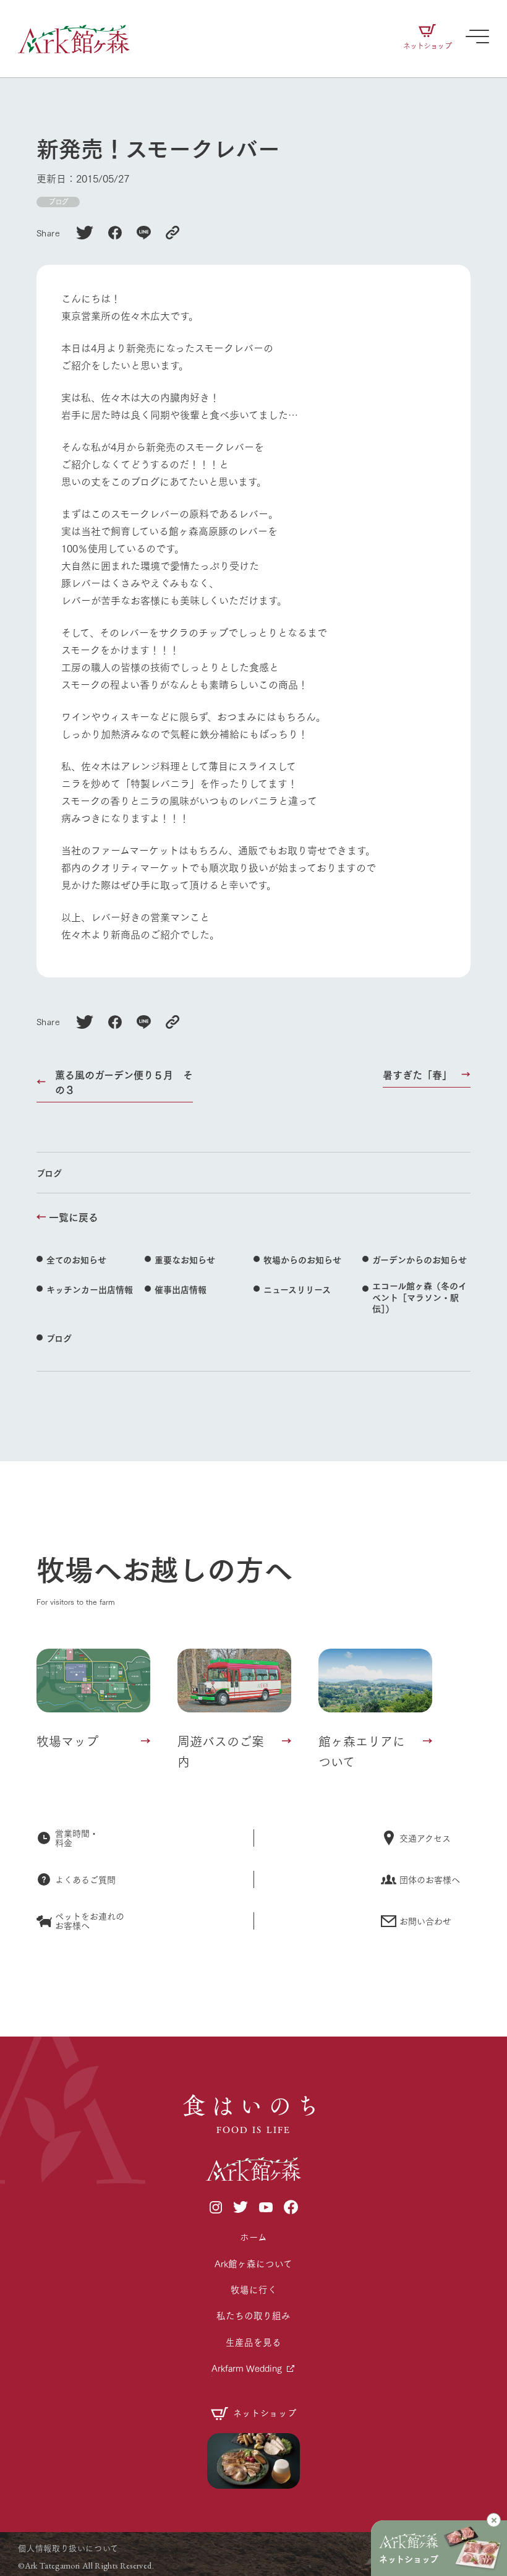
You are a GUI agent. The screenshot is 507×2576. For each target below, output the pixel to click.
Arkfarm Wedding (247, 2368)
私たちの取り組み (253, 2315)
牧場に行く (254, 2289)
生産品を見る (253, 2342)
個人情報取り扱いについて (68, 2548)
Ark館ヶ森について (253, 2263)
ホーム (253, 2237)
